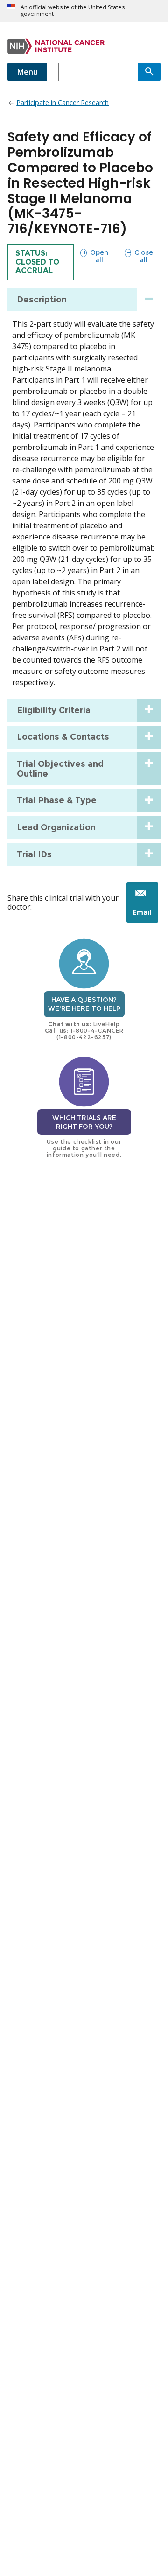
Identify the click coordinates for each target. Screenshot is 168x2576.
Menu (27, 72)
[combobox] (98, 72)
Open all (94, 256)
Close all (139, 256)
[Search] (149, 72)
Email (146, 915)
